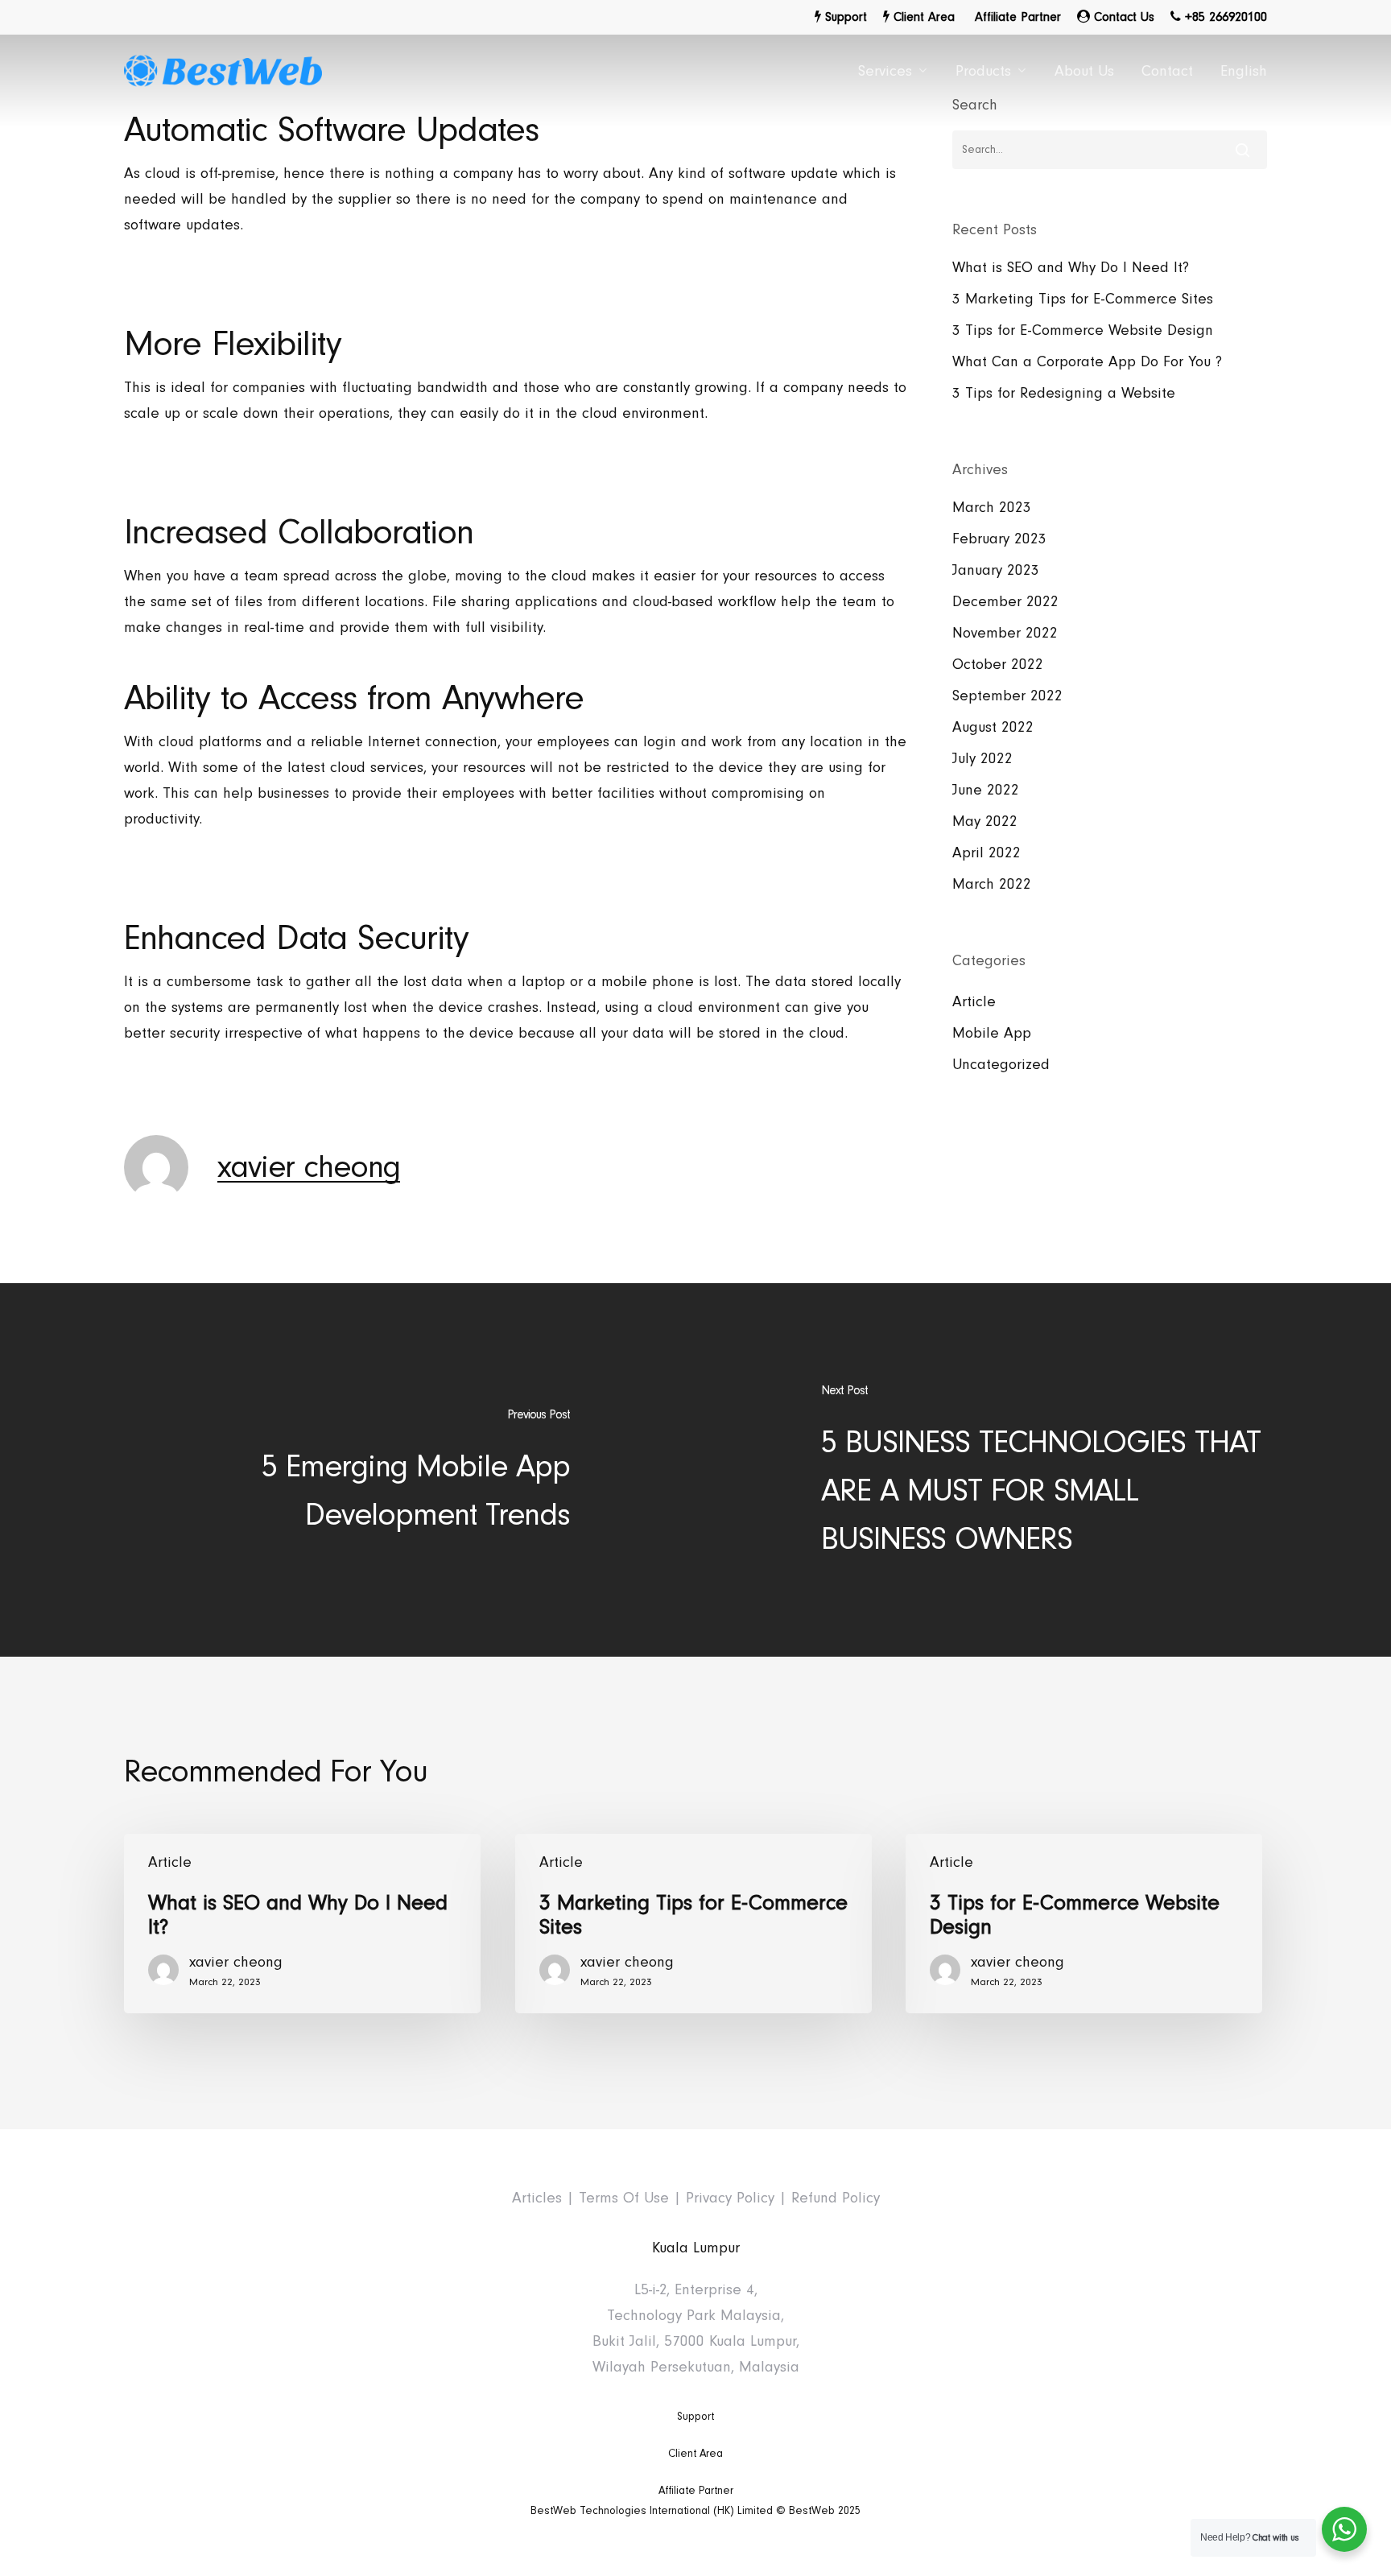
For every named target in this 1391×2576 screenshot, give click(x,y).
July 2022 (982, 759)
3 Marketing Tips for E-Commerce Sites (1083, 299)
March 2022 (992, 884)
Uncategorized (1001, 1065)
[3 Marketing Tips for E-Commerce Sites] (693, 1924)
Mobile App (992, 1033)
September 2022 (1007, 696)
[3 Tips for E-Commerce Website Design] (1084, 1924)
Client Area (695, 2454)
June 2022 (986, 790)
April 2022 (986, 853)
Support (695, 2417)
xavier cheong (309, 1167)
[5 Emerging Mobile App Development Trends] (348, 1470)
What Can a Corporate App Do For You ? (1087, 362)
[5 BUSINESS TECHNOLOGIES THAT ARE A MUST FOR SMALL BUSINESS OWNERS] (1043, 1470)
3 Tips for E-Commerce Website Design (1083, 330)
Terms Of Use (624, 2198)
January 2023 (996, 570)
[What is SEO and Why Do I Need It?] (302, 1924)
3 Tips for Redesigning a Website (1064, 393)
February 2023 (999, 539)
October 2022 (998, 665)
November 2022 (1005, 633)
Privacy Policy (730, 2198)
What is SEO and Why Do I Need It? (1071, 268)
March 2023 (992, 508)
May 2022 (985, 822)
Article (974, 1002)
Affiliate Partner (696, 2491)
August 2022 (993, 727)
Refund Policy (836, 2198)
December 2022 (1005, 602)
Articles (537, 2198)
